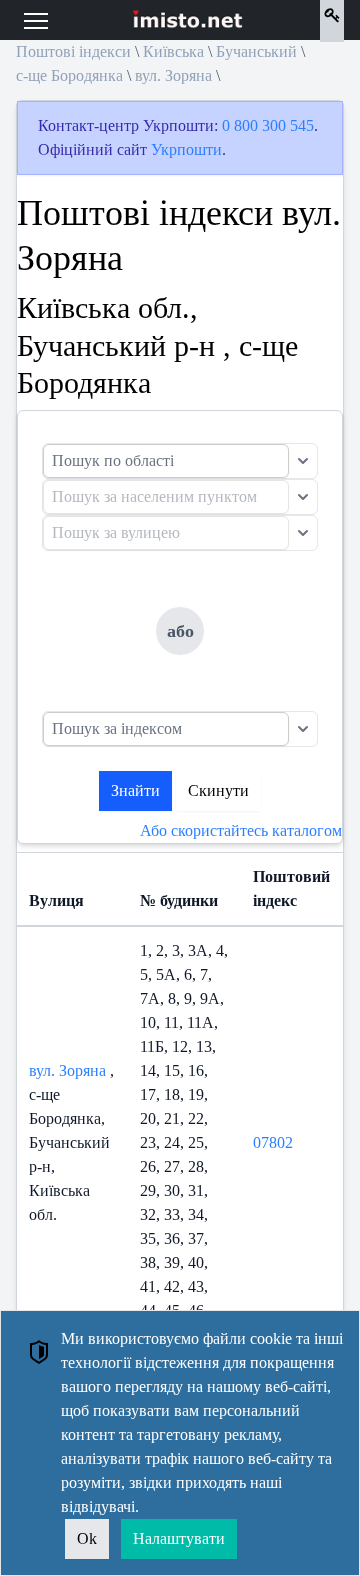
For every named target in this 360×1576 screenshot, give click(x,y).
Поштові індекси (73, 51)
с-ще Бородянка (69, 75)
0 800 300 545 (268, 125)
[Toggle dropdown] (303, 461)
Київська (173, 51)
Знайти (135, 790)
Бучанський (256, 51)
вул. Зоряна (173, 75)
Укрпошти (186, 149)
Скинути (218, 790)
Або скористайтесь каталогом (241, 830)
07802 (273, 1142)
